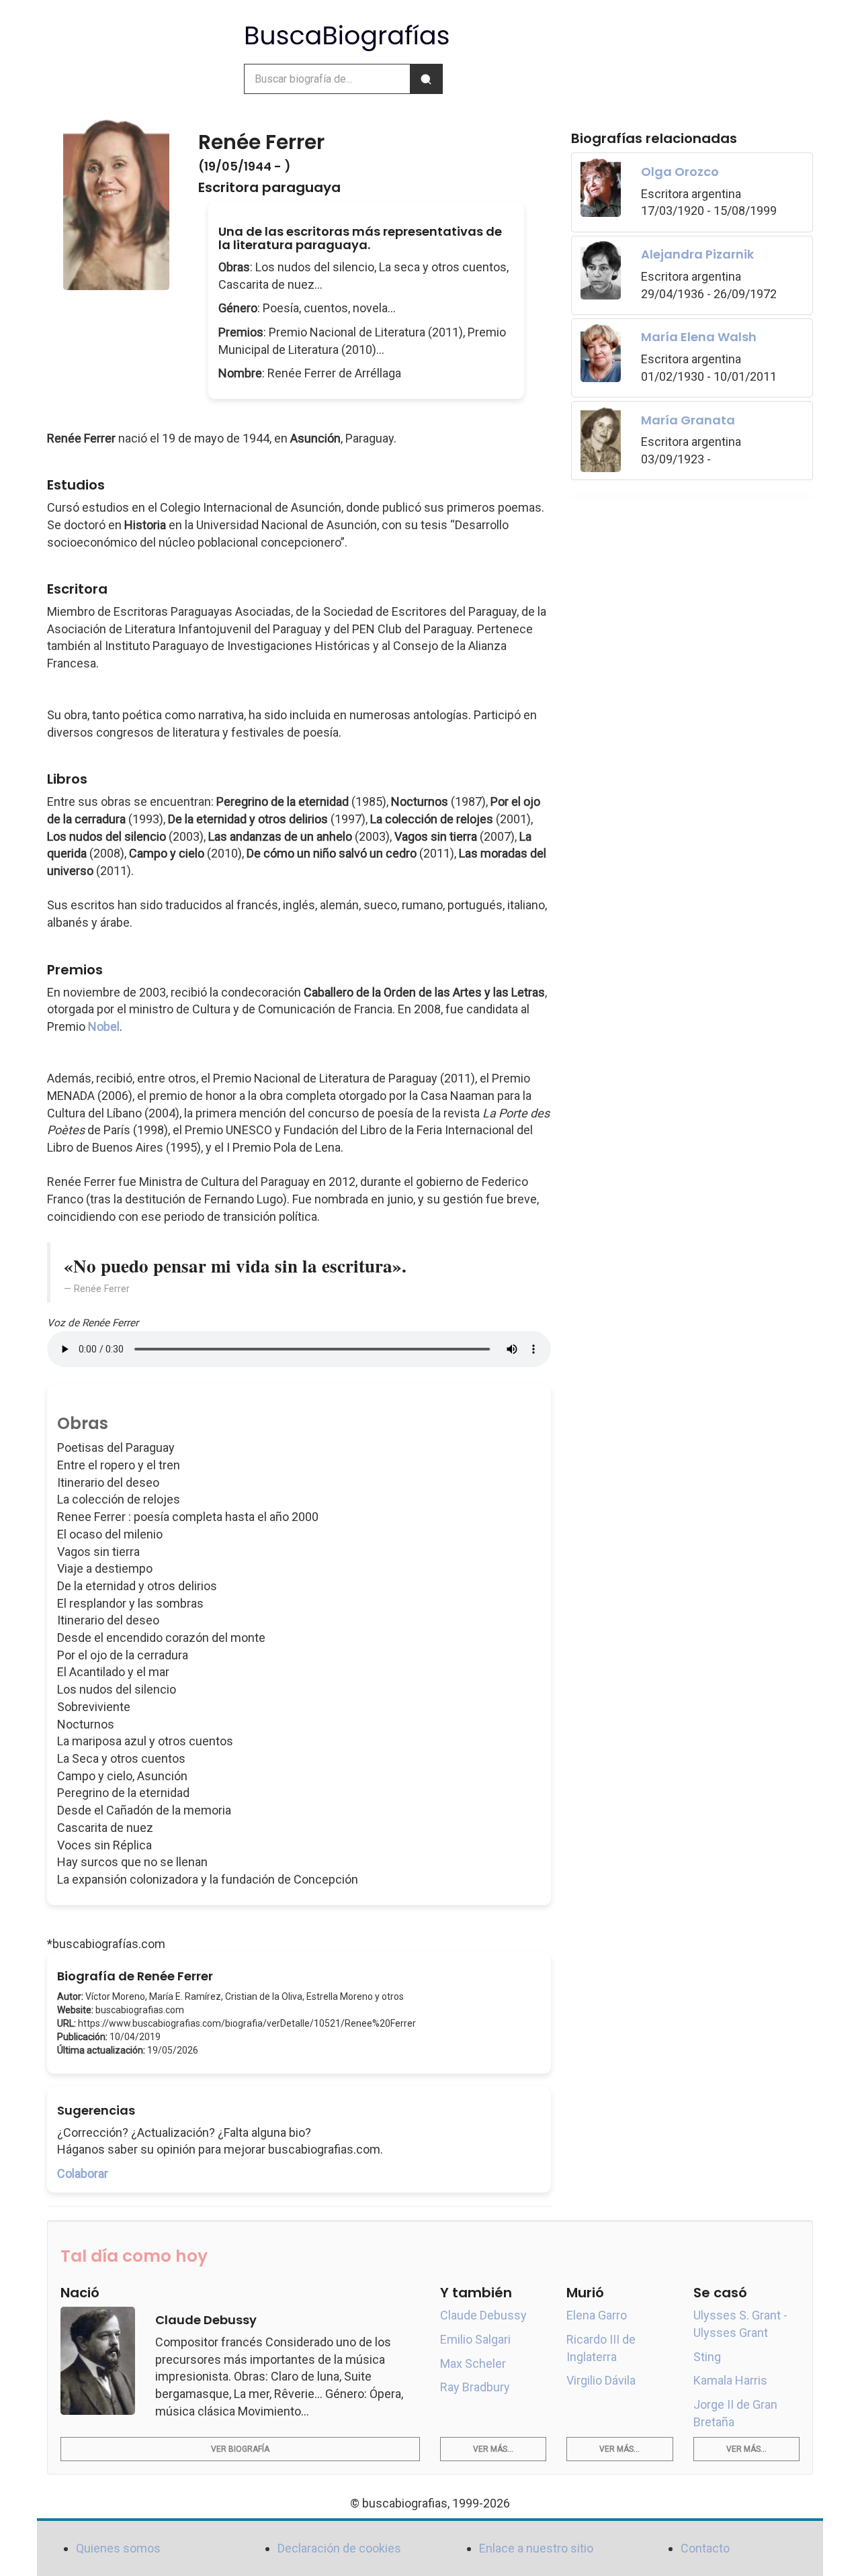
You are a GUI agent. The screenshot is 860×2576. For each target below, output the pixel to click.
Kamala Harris (730, 2380)
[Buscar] (426, 79)
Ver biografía (240, 2449)
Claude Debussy (483, 2315)
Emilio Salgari (475, 2339)
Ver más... (493, 2449)
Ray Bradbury (475, 2387)
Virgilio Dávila (601, 2380)
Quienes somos (118, 2548)
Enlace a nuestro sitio (536, 2548)
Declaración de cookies (339, 2548)
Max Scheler (473, 2363)
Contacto (705, 2548)
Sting (707, 2357)
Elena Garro (597, 2315)
